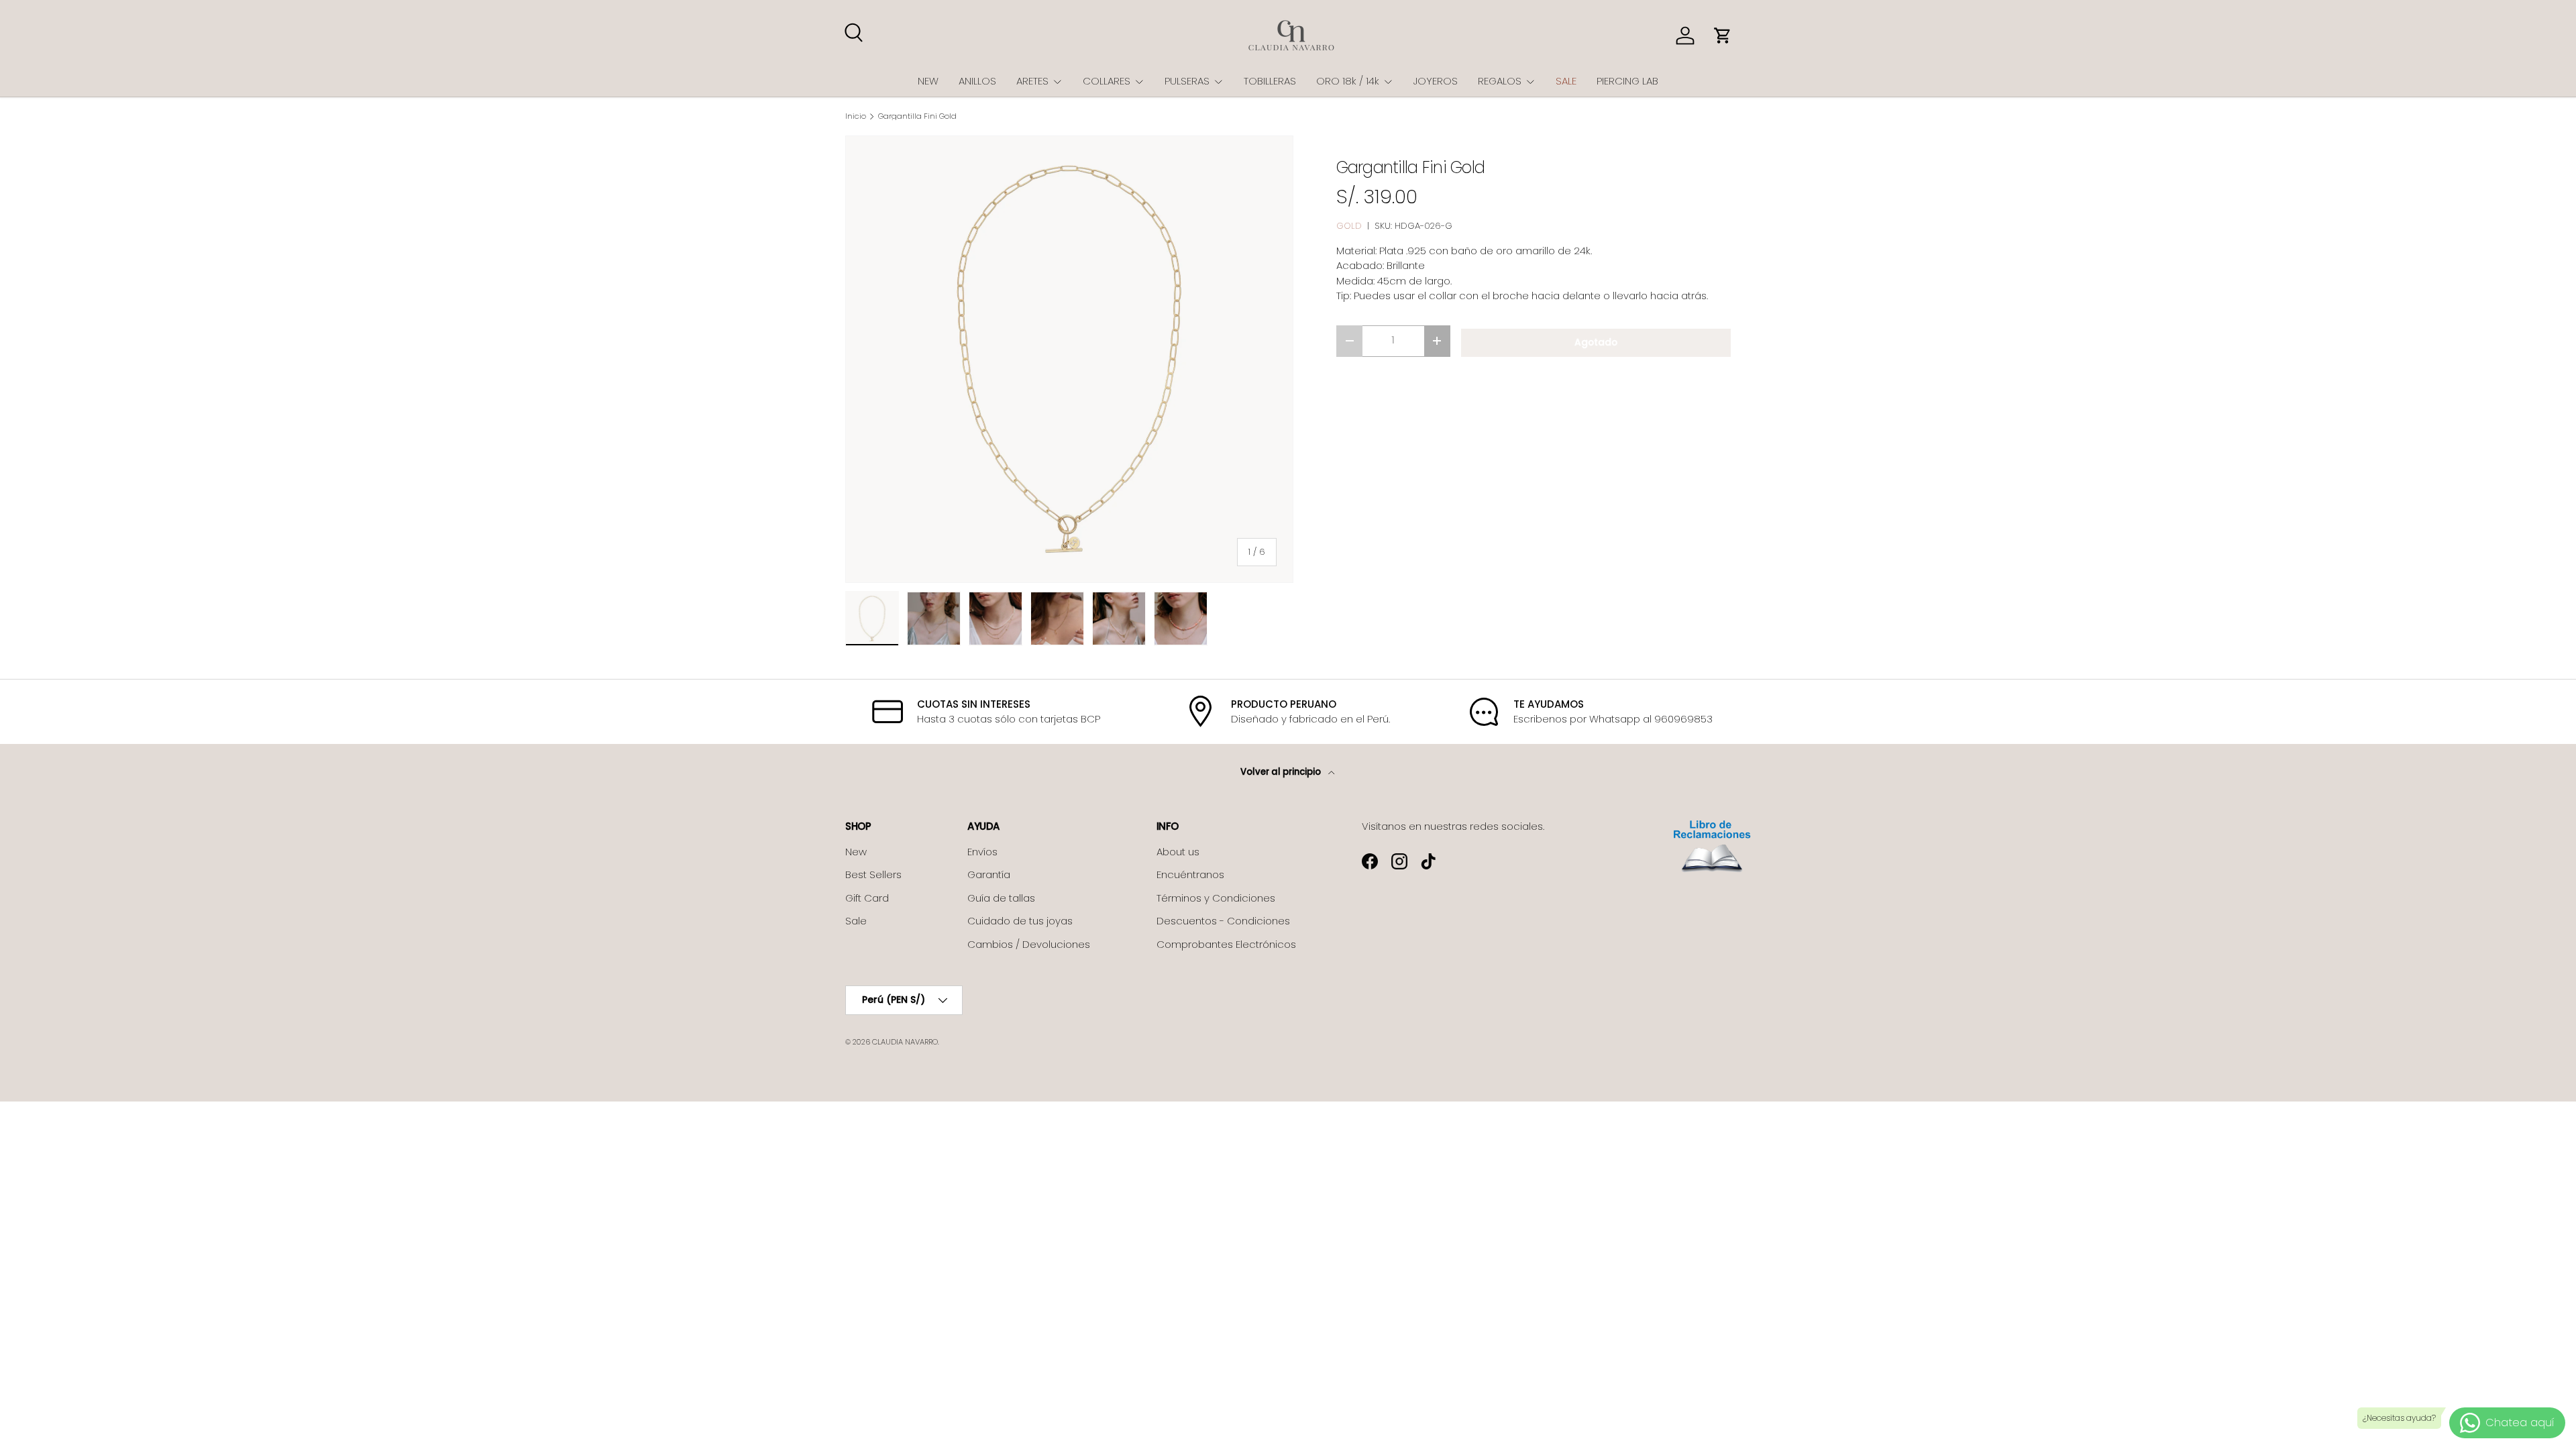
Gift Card (867, 898)
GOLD (1349, 226)
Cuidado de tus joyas (1020, 921)
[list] (1069, 360)
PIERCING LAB (1627, 81)
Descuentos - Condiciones (1223, 921)
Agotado (1596, 342)
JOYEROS (1436, 81)
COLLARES (1107, 81)
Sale (856, 921)
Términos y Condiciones (1216, 898)
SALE (1566, 81)
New (856, 852)
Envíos (982, 852)
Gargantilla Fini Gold (917, 116)
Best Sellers (873, 874)
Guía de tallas (1001, 898)
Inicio (856, 116)
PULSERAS (1187, 81)
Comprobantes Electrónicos (1226, 944)
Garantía (989, 874)
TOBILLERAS (1270, 81)
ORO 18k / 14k (1348, 81)
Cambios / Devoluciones (1029, 944)
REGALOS (1500, 81)
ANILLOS (977, 81)
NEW (928, 81)
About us (1178, 852)
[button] (1723, 36)
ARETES (1032, 81)
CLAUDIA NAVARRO (905, 1042)
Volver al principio (1282, 772)
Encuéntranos (1190, 874)
